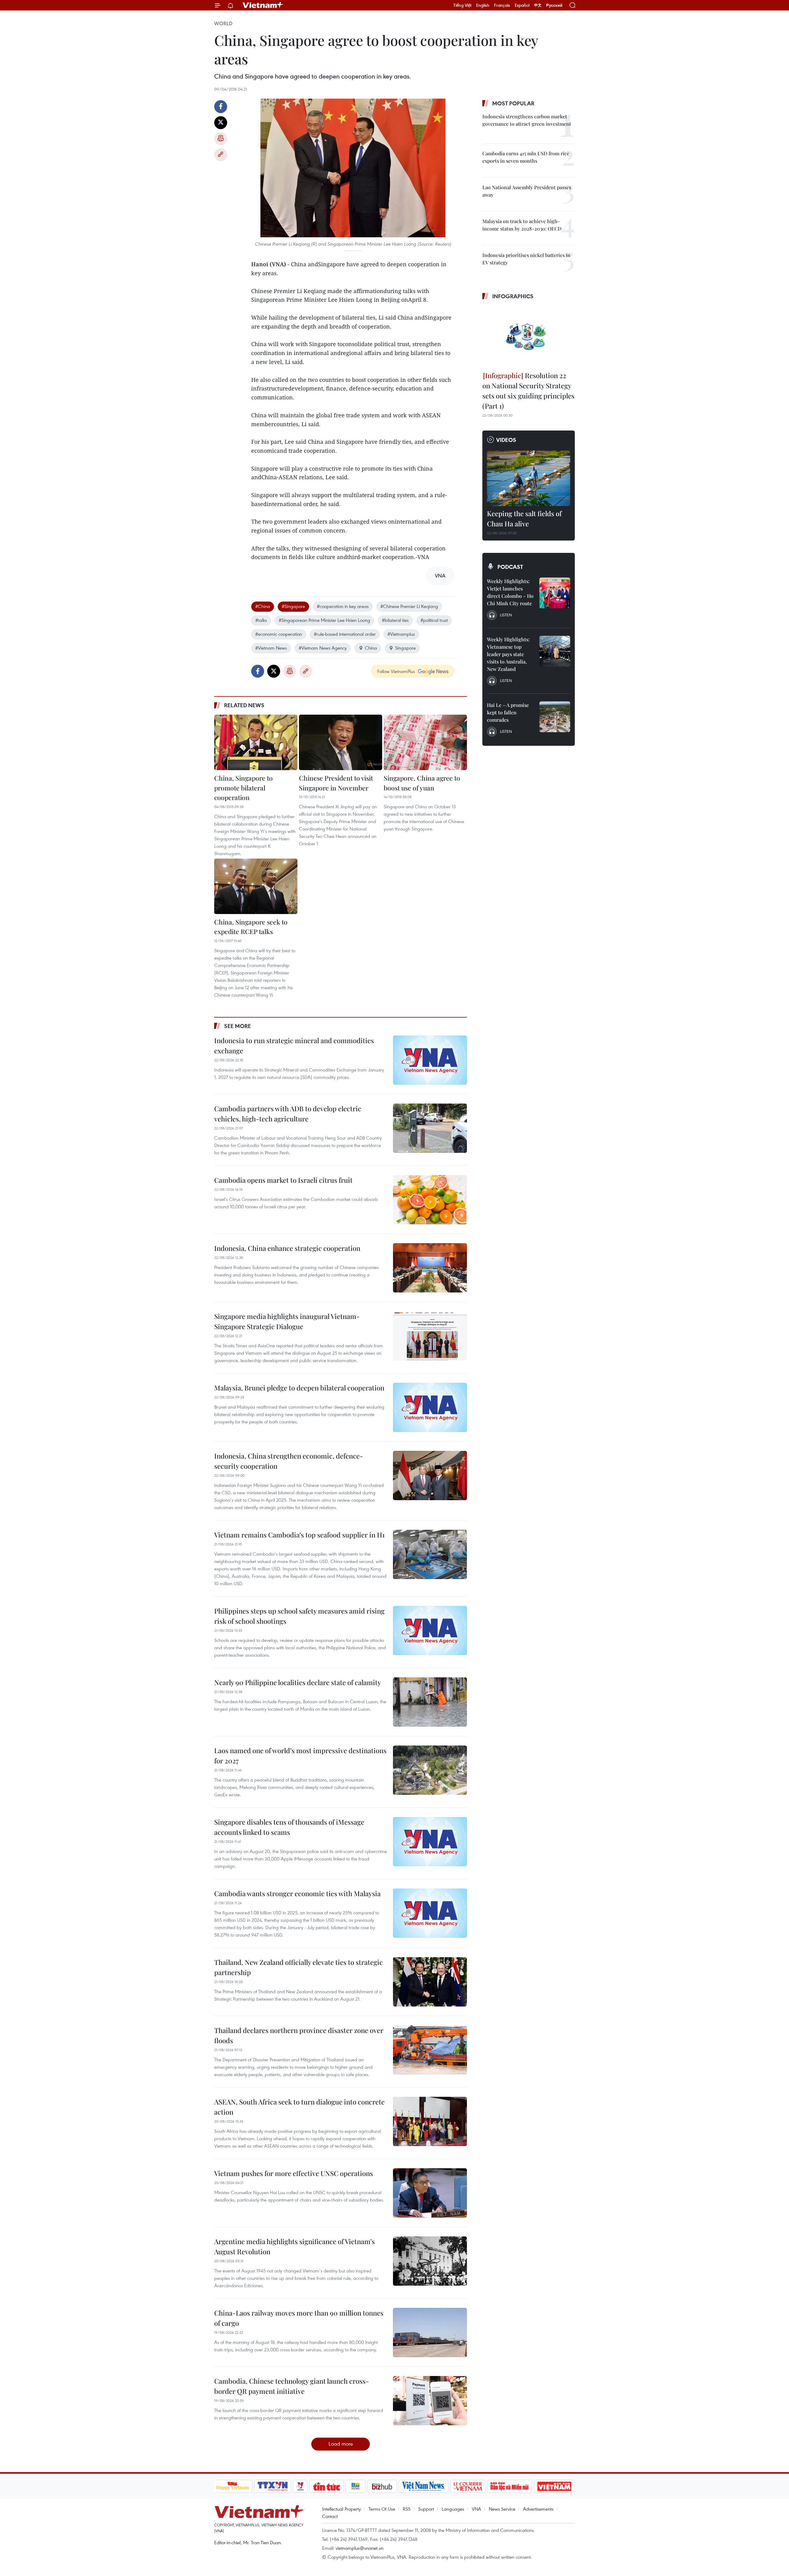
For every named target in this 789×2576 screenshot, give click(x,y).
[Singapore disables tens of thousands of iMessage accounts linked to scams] (430, 1842)
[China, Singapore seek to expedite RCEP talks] (256, 886)
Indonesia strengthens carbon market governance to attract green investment (527, 120)
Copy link (221, 155)
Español (522, 5)
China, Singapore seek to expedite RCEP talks (251, 927)
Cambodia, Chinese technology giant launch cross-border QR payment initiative (292, 2386)
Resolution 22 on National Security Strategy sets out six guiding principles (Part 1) (528, 391)
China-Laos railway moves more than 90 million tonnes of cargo (299, 2318)
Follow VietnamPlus (396, 671)
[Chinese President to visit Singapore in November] (341, 742)
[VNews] (300, 2486)
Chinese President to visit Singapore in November (336, 783)
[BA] (554, 2486)
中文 (538, 5)
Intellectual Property (341, 2509)
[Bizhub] (382, 2486)
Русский (554, 5)
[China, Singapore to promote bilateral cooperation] (256, 742)
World (223, 23)
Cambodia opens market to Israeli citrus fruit (283, 1180)
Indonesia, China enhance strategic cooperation (287, 1248)
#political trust (434, 620)
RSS (407, 2509)
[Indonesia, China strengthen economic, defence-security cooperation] (430, 1476)
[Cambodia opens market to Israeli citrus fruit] (430, 1200)
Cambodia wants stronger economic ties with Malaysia (297, 1893)
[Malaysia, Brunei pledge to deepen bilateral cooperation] (430, 1407)
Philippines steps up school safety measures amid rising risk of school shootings (299, 1616)
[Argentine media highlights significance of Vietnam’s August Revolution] (430, 2261)
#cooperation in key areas (343, 606)
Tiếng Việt (462, 5)
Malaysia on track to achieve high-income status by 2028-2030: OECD (522, 225)
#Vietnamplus (401, 634)
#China (263, 606)
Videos (506, 440)
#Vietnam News (271, 648)
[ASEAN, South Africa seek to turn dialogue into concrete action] (430, 2121)
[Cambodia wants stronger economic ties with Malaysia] (430, 1913)
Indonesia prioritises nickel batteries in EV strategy (526, 259)
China (371, 648)
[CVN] (468, 2486)
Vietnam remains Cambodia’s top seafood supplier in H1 (299, 1535)
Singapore (405, 648)
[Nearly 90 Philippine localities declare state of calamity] (430, 1702)
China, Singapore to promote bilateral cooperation (243, 788)
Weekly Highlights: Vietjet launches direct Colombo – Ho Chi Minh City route (510, 592)
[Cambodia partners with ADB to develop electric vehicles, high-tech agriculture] (430, 1128)
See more (237, 1026)
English (483, 5)
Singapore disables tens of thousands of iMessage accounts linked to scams (289, 1827)
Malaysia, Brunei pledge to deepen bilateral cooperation (299, 1388)
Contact (330, 2516)
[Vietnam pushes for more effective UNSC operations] (430, 2193)
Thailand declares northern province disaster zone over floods (299, 2035)
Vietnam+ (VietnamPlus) (263, 5)
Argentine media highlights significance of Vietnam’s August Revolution (294, 2246)
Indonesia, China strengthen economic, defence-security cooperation (289, 1461)
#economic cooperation (279, 634)
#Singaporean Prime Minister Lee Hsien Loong (324, 620)
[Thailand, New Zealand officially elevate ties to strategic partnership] (430, 1982)
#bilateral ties (395, 620)
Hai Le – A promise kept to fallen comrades (508, 712)
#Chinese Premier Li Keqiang (409, 606)
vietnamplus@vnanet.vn (360, 2548)
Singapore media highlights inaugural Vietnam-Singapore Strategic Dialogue (287, 1321)
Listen (506, 615)
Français (502, 5)
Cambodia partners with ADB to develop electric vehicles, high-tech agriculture (288, 1114)
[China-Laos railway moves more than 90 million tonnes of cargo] (430, 2333)
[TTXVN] (272, 2486)
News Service (502, 2509)
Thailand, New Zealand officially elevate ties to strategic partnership (298, 1967)
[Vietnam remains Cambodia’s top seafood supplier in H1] (430, 1554)
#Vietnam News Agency (323, 648)
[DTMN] (510, 2486)
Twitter (221, 123)
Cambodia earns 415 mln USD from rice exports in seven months (526, 157)
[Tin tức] (326, 2486)
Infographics (513, 296)
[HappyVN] (233, 2486)
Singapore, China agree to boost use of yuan (422, 783)
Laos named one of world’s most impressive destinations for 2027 (300, 1755)
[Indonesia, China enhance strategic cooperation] (430, 1268)
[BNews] (356, 2486)
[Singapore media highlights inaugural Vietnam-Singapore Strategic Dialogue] (430, 1336)
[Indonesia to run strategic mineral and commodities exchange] (430, 1060)
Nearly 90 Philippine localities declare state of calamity (298, 1682)
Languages (453, 2509)
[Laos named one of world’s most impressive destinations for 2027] (430, 1770)
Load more (341, 2444)
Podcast (510, 567)
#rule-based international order (345, 634)
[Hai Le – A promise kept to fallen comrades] (555, 717)
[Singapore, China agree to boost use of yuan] (425, 742)
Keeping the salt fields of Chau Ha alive (524, 518)
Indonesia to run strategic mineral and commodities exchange (294, 1045)
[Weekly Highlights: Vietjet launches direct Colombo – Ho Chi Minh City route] (555, 593)
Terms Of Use (382, 2509)
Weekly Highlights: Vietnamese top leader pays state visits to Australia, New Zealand (508, 654)
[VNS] (424, 2486)
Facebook (221, 107)
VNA (476, 2509)
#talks (261, 620)
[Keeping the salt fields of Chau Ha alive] (529, 478)
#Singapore (293, 606)
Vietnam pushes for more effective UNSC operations (294, 2173)
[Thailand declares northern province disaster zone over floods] (430, 2050)
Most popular (513, 103)
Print (221, 139)
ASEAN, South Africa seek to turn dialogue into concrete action (299, 2107)
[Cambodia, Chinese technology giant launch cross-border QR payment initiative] (430, 2401)
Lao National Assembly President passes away (527, 191)
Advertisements (538, 2509)
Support (426, 2509)
